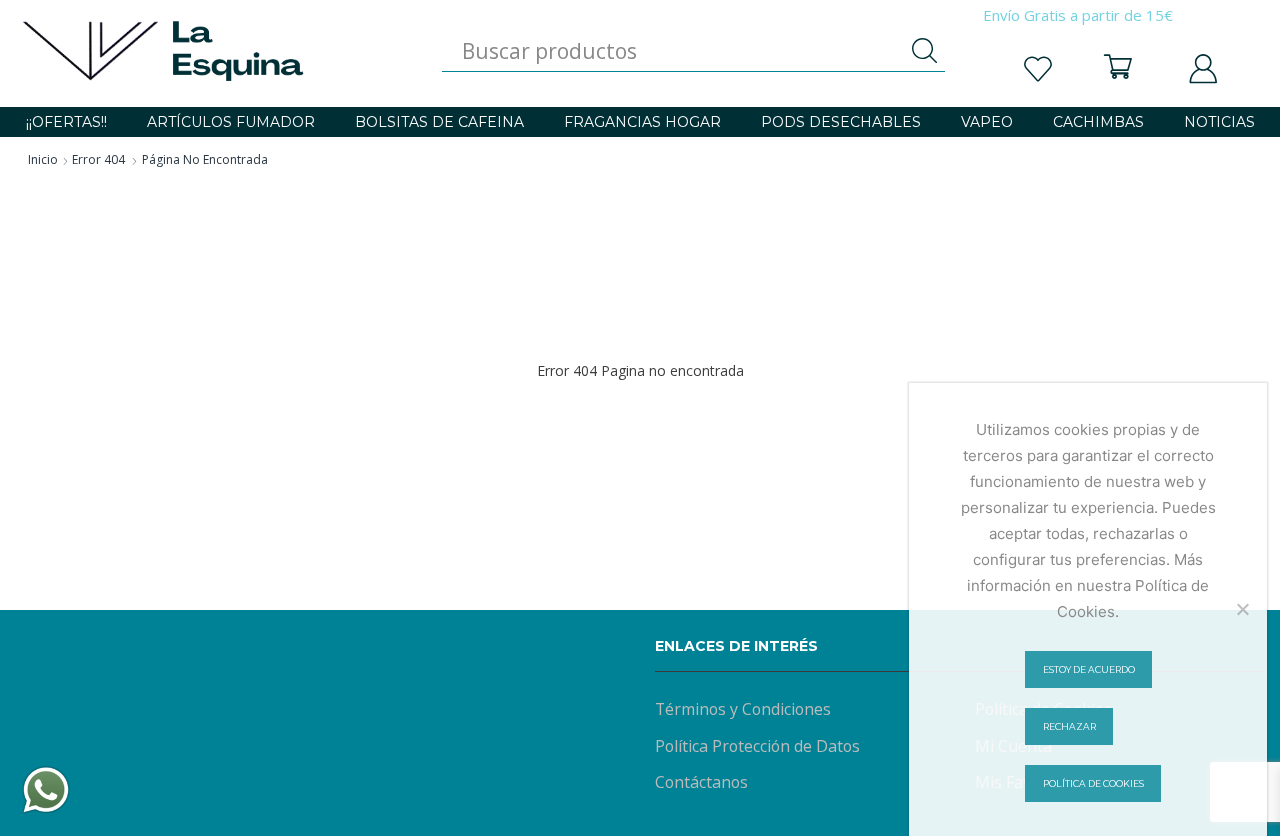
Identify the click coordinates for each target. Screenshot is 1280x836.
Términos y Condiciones (743, 709)
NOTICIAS (1219, 122)
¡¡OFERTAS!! (66, 122)
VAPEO (987, 122)
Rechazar (1069, 726)
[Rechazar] (1242, 609)
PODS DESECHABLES (841, 122)
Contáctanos (701, 782)
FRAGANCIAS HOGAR (642, 122)
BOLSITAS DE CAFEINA (439, 122)
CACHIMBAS (1098, 122)
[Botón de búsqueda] (925, 51)
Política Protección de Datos (757, 746)
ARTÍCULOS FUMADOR (231, 122)
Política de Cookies (1093, 783)
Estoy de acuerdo (1089, 669)
